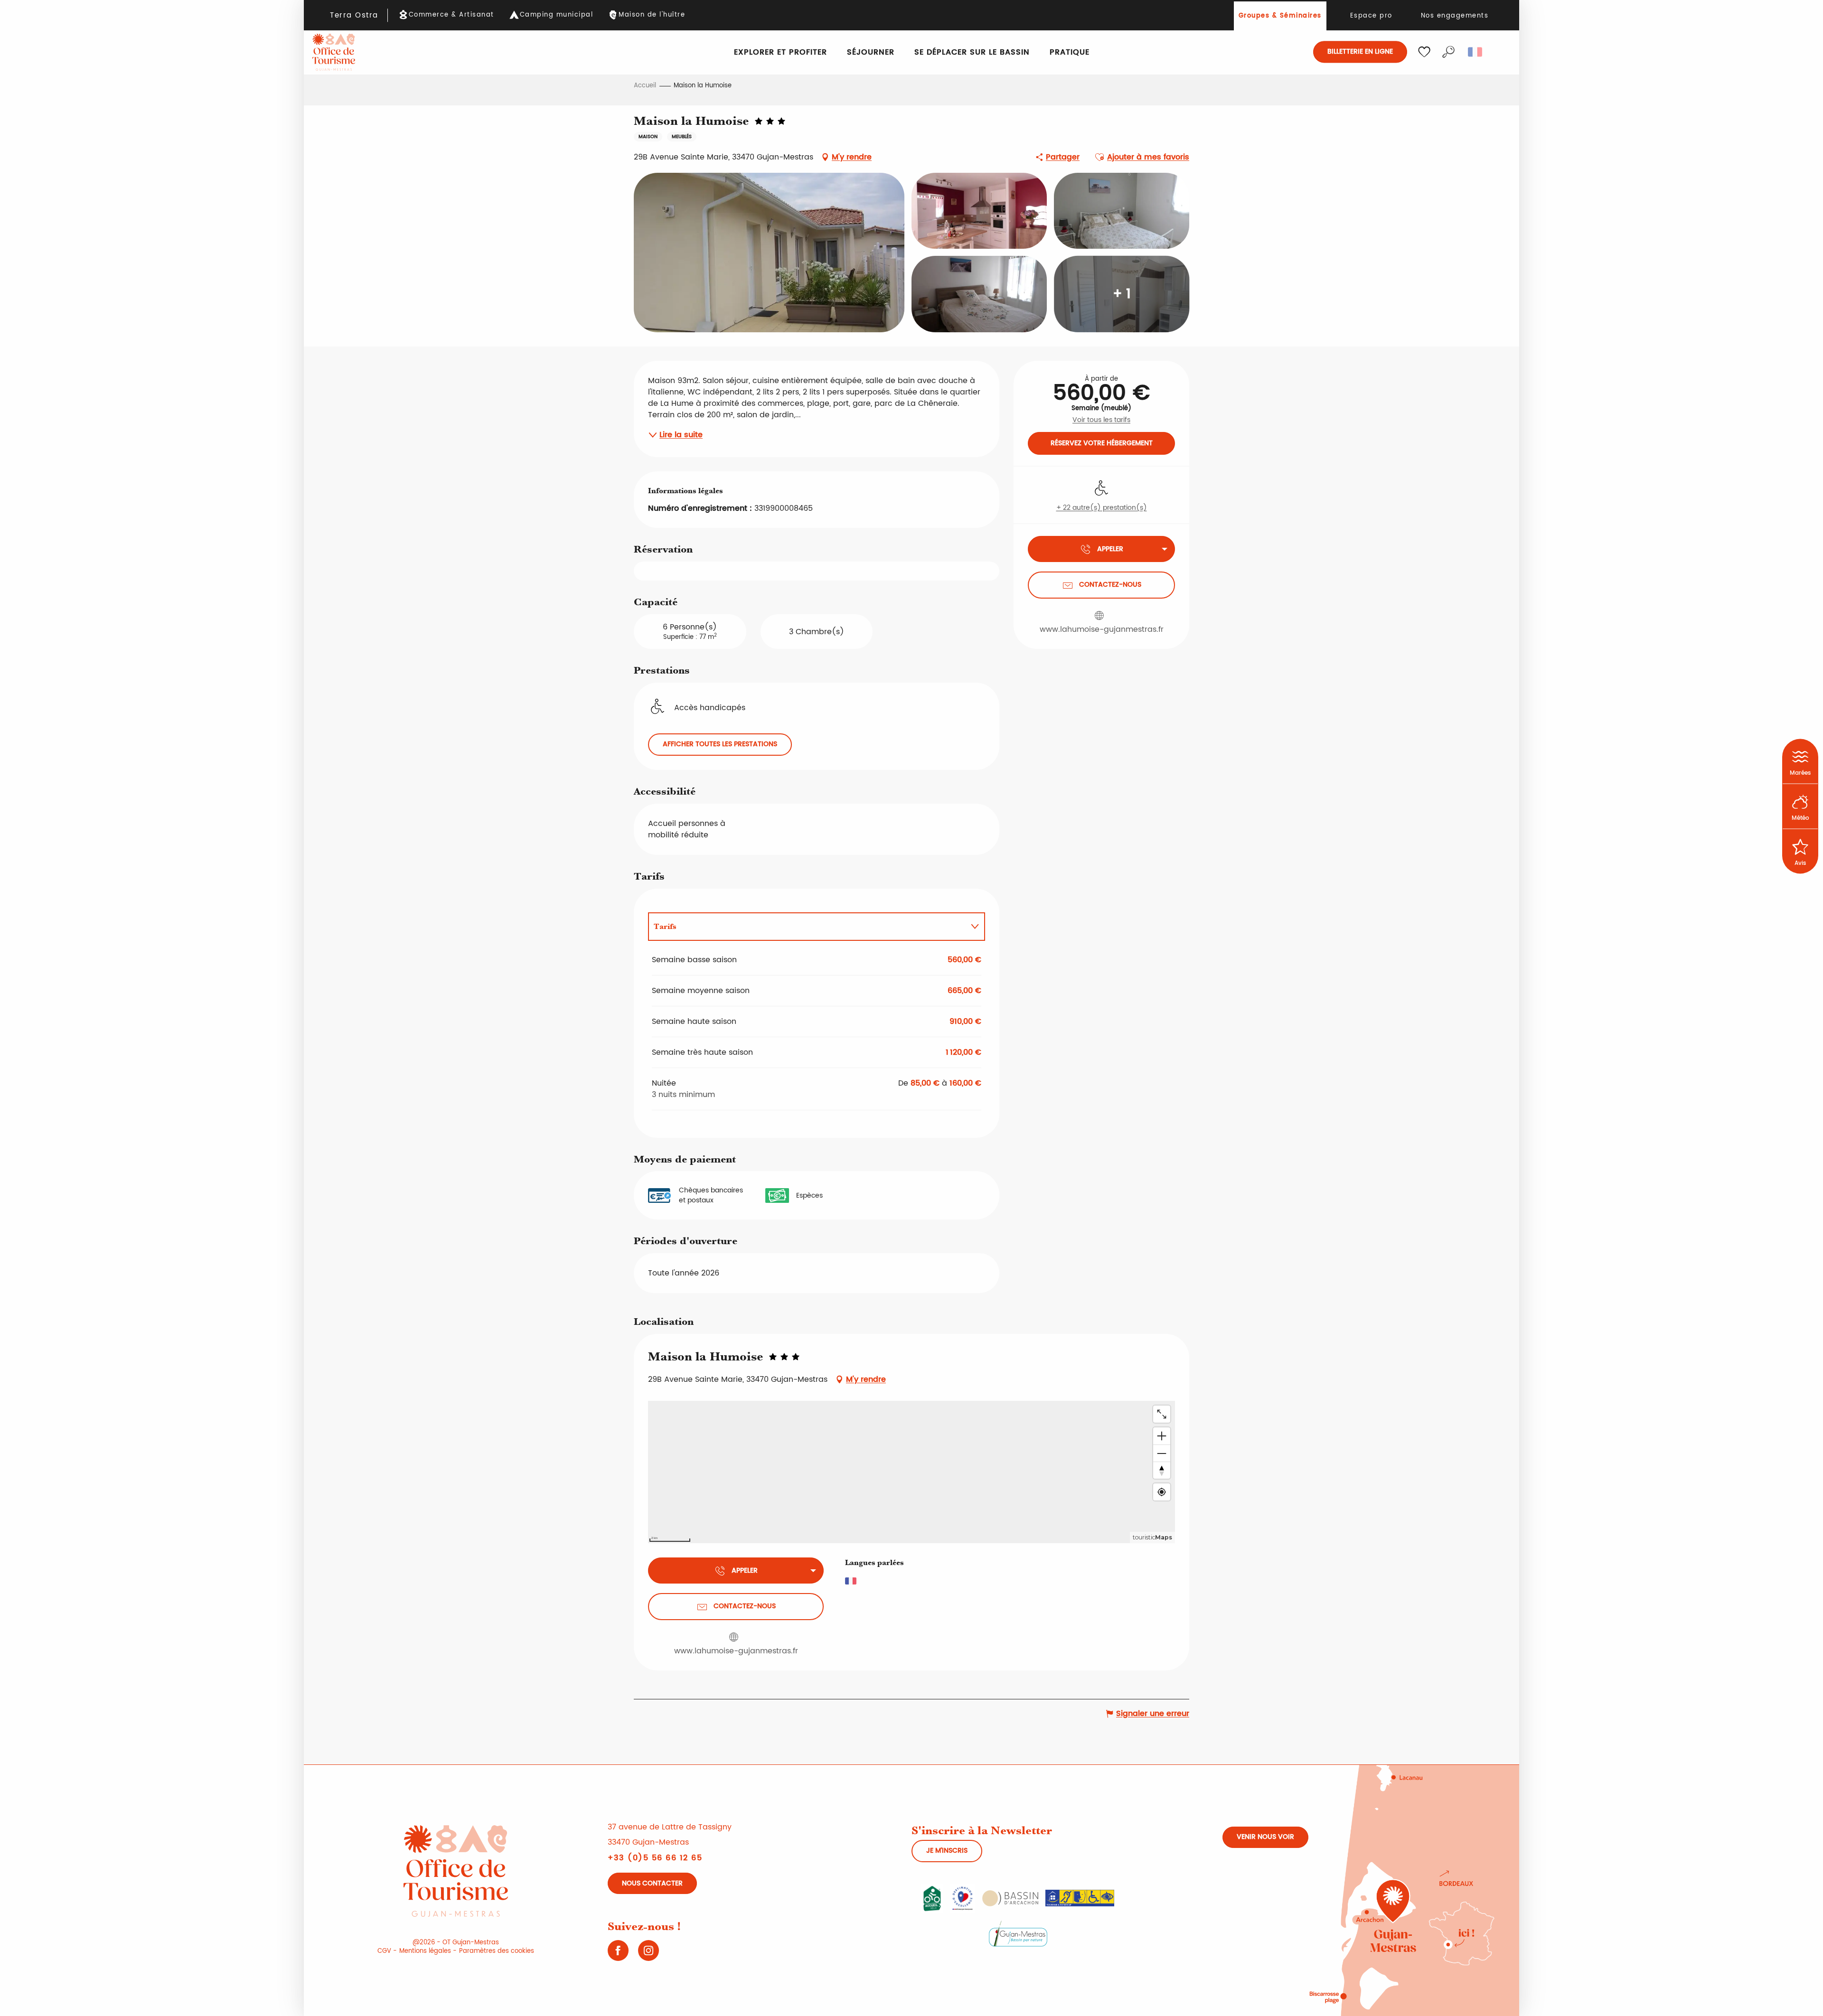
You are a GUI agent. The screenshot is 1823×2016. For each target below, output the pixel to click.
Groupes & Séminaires (1280, 16)
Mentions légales (425, 1951)
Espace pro (1371, 16)
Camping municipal (557, 15)
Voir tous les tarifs (1101, 420)
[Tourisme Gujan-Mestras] (334, 52)
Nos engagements (1455, 16)
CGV (384, 1951)
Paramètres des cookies (497, 1951)
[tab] (807, 927)
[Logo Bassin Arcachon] (1010, 1898)
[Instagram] (648, 1954)
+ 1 (1122, 294)
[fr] (1476, 52)
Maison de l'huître (652, 15)
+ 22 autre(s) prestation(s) (1102, 508)
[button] (1448, 52)
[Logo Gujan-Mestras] (1018, 1933)
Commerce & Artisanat (451, 15)
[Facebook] (618, 1954)
